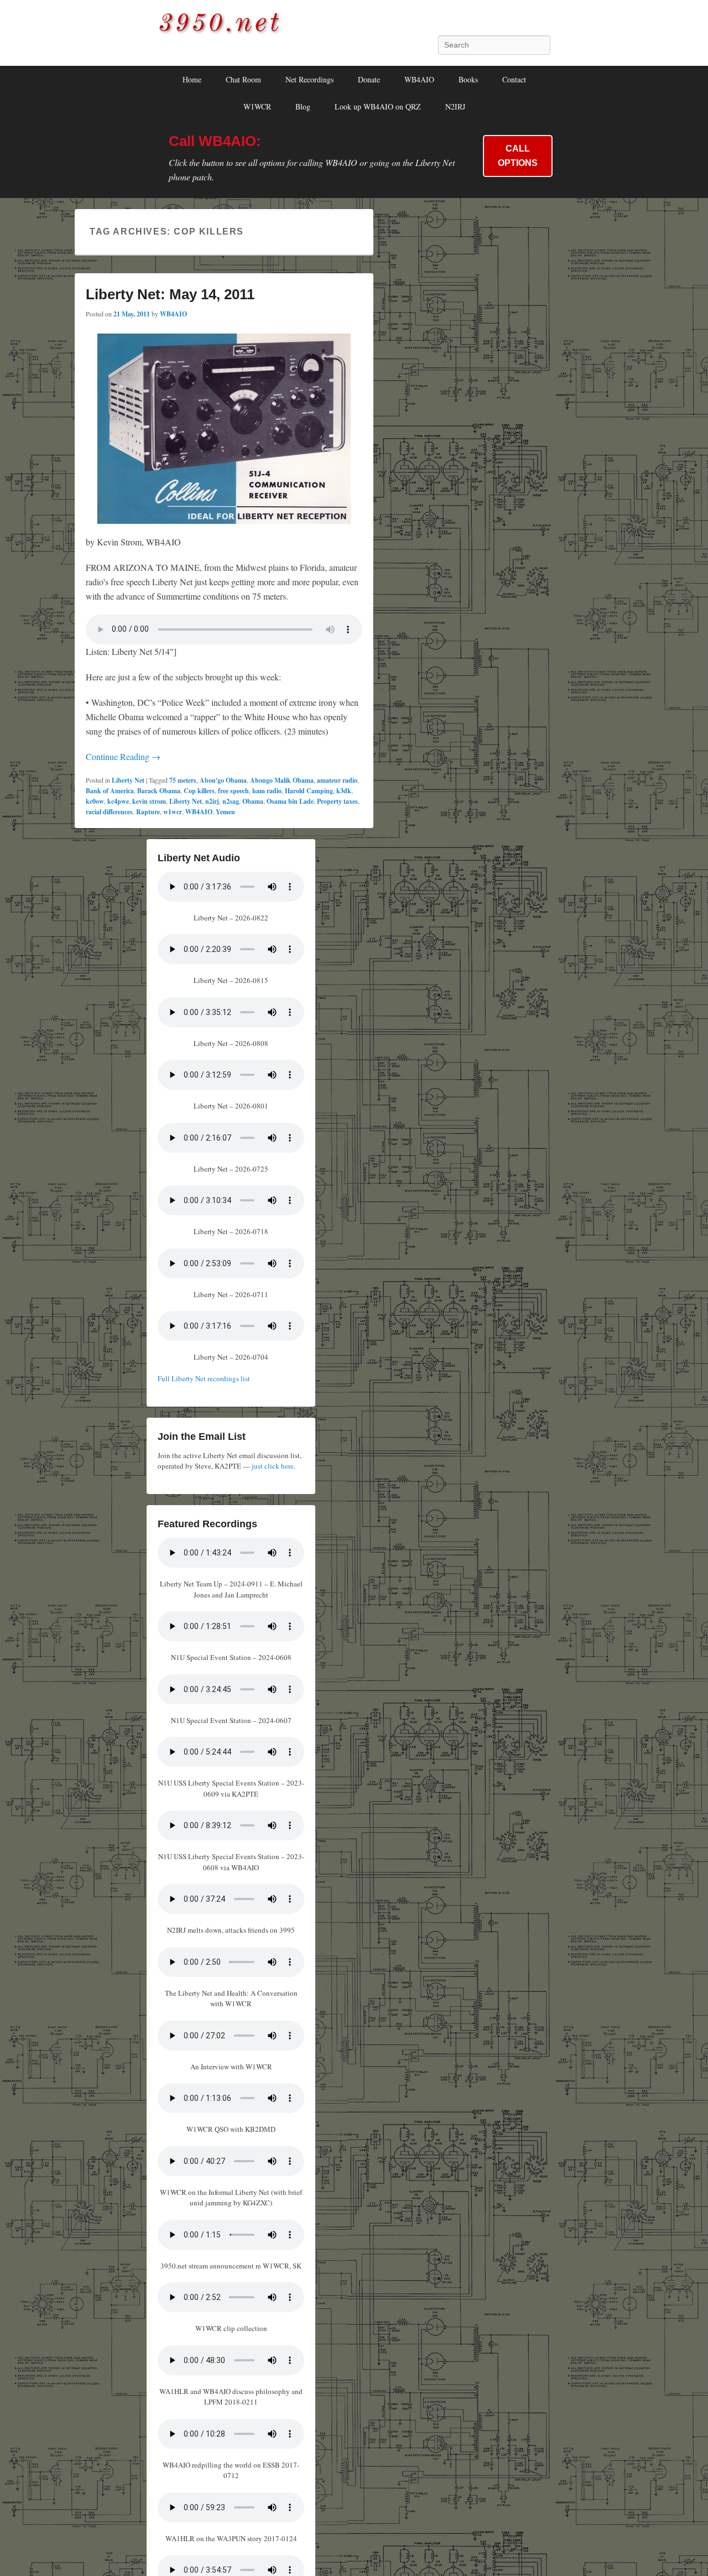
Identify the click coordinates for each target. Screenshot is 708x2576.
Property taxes (337, 801)
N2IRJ (455, 106)
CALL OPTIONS (518, 156)
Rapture (148, 812)
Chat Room (243, 79)
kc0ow (95, 801)
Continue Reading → (123, 756)
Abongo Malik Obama (282, 780)
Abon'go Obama (223, 780)
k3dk (344, 791)
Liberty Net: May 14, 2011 (170, 294)
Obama (253, 801)
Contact (514, 79)
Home (192, 79)
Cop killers (199, 791)
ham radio (267, 791)
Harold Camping (309, 791)
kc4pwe (118, 801)
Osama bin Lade (290, 801)
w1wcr (173, 812)
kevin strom (149, 801)
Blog (303, 106)
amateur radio (337, 780)
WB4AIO (419, 79)
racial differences (109, 812)
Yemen (225, 812)
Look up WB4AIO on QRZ (378, 106)
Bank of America (110, 791)
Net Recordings (309, 79)
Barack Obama (159, 791)
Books (468, 79)
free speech (233, 791)
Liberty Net (128, 780)
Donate (369, 79)
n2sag (231, 801)
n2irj (212, 801)
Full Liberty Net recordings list (204, 1378)
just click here (273, 1466)
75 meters (183, 780)
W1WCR (257, 106)
